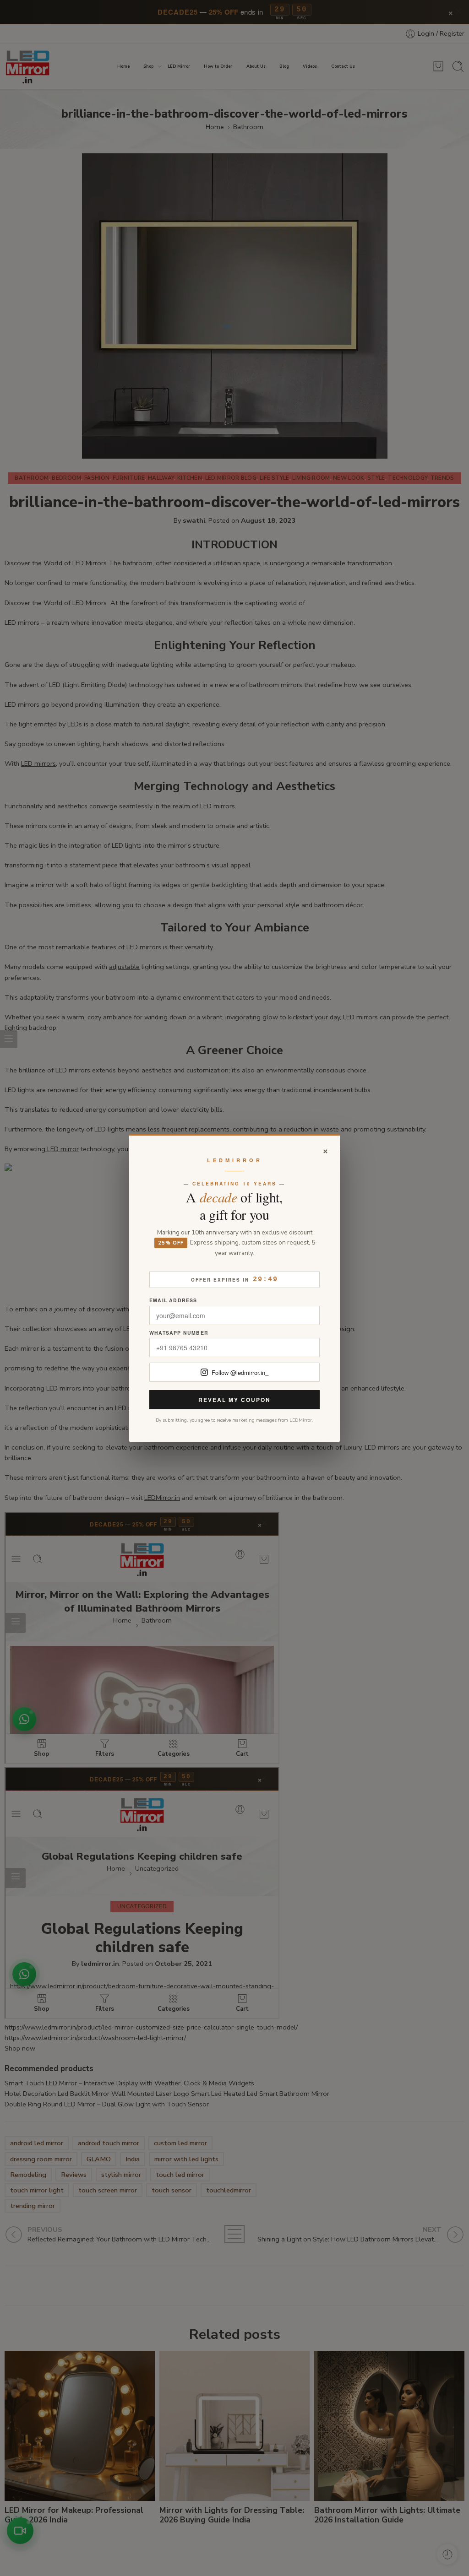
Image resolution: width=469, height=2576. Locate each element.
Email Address (173, 1301)
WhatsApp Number (179, 1333)
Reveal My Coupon (234, 1400)
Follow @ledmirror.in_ (240, 1372)
